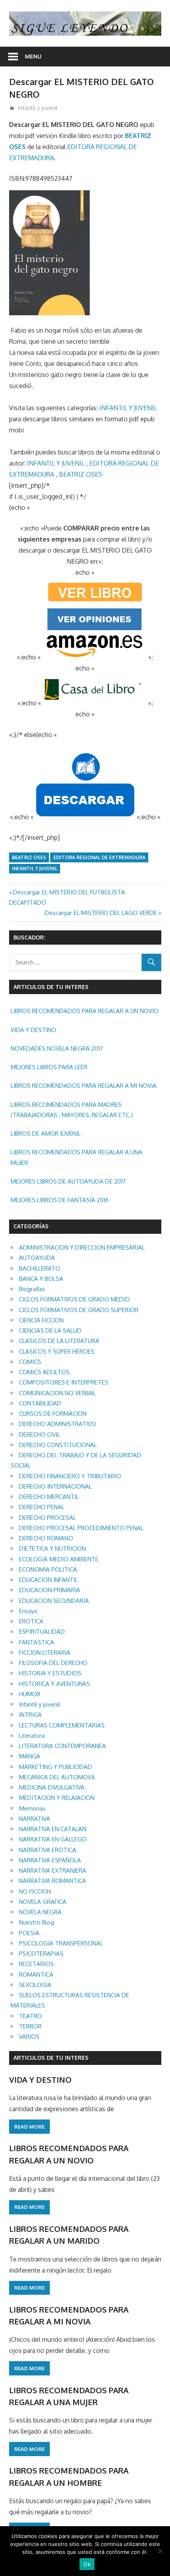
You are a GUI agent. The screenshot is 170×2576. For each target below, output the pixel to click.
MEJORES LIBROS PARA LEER (49, 1067)
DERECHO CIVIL (40, 1435)
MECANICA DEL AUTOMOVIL (57, 1777)
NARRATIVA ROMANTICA (53, 1881)
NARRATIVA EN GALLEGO (53, 1839)
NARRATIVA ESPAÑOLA (50, 1860)
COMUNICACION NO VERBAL (57, 1393)
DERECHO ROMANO (46, 1538)
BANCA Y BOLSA (41, 1279)
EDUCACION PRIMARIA (50, 1590)
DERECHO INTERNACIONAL (55, 1486)
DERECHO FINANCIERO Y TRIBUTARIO (70, 1476)
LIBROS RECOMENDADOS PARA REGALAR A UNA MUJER (76, 1157)
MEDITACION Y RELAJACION (57, 1798)
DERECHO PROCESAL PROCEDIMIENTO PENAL (81, 1528)
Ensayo (28, 1611)
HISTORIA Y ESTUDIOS (50, 1673)
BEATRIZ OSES (81, 474)
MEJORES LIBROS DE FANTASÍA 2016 (60, 1200)
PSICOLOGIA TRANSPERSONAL (61, 1943)
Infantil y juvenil (38, 108)
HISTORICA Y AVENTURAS (54, 1684)
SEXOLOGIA (35, 1985)
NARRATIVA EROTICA (48, 1850)
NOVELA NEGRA (40, 1912)
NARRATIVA (35, 1819)
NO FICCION (35, 1891)
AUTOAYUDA (37, 1258)
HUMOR (30, 1694)
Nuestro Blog (37, 1922)
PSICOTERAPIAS (41, 1954)
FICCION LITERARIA (45, 1653)
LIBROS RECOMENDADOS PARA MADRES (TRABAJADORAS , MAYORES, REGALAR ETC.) (72, 1110)
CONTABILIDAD (40, 1403)
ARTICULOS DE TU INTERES (51, 2058)
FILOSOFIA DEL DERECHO (53, 1663)
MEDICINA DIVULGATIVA (52, 1787)
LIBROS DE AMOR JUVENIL (46, 1134)
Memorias (32, 1808)
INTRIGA (30, 1715)
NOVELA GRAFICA (43, 1902)
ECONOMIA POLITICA (48, 1569)
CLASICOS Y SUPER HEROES (57, 1351)
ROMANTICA (36, 1975)
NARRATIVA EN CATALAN (53, 1829)
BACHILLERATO (40, 1268)
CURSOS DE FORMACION (53, 1414)
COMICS (30, 1362)
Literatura (32, 1736)
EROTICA (31, 1621)
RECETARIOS (36, 1964)
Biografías (32, 1289)
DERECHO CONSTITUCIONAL (58, 1445)
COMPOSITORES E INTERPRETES (64, 1382)
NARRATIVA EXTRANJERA (53, 1870)
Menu (33, 56)
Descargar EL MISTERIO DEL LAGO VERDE (101, 913)
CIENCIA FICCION (41, 1320)
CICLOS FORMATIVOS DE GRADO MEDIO (74, 1299)
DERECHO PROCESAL (47, 1518)
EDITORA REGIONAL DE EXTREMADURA (99, 857)
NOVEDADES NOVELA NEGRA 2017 (57, 1048)
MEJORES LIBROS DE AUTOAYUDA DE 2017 (68, 1181)
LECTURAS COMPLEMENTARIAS (62, 1725)
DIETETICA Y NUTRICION (52, 1548)
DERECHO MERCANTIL (49, 1497)
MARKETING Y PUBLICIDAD (56, 1767)
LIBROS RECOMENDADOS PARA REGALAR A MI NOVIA (84, 1086)
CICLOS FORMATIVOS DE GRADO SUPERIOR (79, 1310)
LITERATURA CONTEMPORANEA (62, 1746)
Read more (29, 2127)
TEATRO (30, 2016)
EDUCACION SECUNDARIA (54, 1601)
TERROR (30, 2026)
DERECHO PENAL (42, 1507)
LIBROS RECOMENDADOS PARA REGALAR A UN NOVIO (85, 1011)
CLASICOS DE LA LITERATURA (59, 1341)
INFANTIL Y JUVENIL (128, 408)
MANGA (30, 1756)
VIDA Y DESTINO (33, 1030)
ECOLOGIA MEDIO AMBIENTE (59, 1559)
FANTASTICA (37, 1642)
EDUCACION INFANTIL (48, 1580)
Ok (87, 2564)
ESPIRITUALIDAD (42, 1632)
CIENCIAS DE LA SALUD (50, 1331)
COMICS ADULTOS (44, 1372)
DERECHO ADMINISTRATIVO (58, 1424)
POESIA (29, 1933)
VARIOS (29, 2037)
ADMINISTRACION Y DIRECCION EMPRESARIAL (82, 1247)
